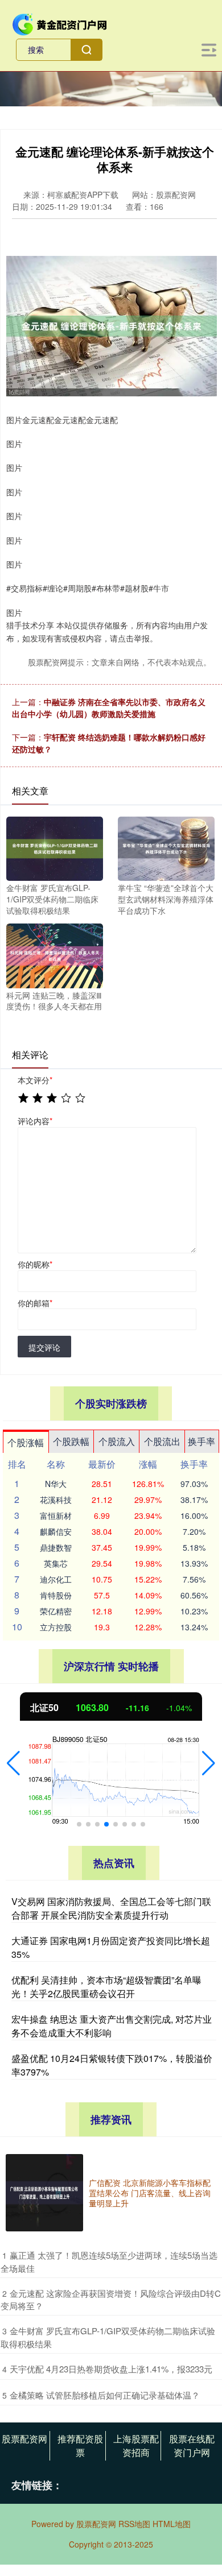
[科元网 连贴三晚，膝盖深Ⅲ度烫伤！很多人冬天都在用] (55, 955)
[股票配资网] (60, 23)
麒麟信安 (56, 1531)
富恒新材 (56, 1515)
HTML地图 (172, 2524)
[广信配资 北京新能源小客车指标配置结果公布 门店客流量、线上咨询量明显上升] (44, 2193)
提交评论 (44, 1347)
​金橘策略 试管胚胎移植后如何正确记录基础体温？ (105, 2395)
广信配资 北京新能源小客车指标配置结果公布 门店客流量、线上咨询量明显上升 (150, 2193)
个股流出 (162, 1441)
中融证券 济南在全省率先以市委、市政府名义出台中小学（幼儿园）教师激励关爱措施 (109, 708)
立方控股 (56, 1627)
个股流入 (117, 1441)
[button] (13, 1763)
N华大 (56, 1484)
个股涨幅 (26, 1442)
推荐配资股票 (80, 2445)
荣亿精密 (56, 1611)
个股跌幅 (71, 1441)
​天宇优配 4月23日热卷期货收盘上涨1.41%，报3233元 (111, 2369)
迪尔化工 (56, 1579)
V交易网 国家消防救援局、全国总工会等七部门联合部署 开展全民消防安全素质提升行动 (111, 1908)
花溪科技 (56, 1500)
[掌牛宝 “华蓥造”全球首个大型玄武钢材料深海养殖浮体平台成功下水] (166, 847)
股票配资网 (24, 2439)
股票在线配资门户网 (192, 2445)
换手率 (202, 1441)
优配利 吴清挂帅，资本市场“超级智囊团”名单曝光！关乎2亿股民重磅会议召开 (106, 1987)
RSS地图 (134, 2524)
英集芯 (56, 1563)
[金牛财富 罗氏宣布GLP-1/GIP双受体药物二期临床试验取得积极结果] (55, 847)
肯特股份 (56, 1595)
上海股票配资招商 (136, 2445)
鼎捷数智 (56, 1547)
